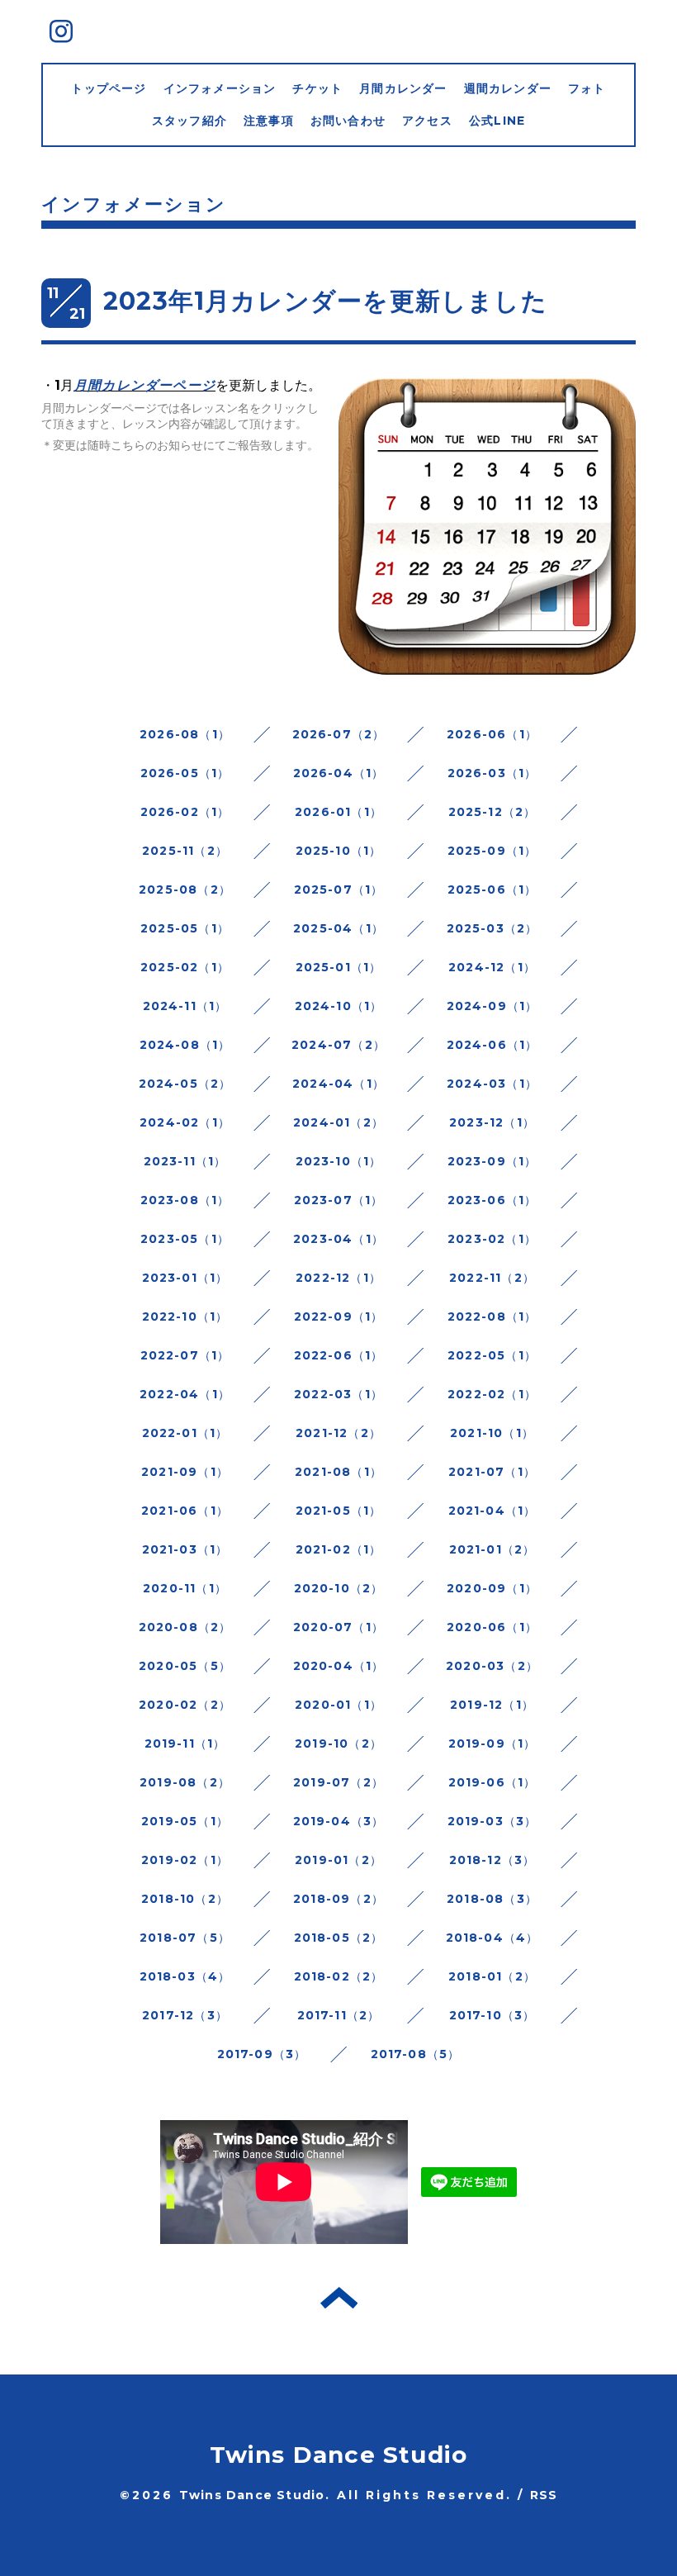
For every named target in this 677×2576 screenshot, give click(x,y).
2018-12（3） (492, 1860)
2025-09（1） (492, 851)
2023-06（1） (492, 1200)
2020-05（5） (185, 1666)
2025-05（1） (185, 928)
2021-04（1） (492, 1511)
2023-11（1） (185, 1161)
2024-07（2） (338, 1045)
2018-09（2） (338, 1899)
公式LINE (497, 121)
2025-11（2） (185, 851)
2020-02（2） (185, 1705)
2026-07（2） (339, 734)
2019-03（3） (492, 1821)
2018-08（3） (492, 1899)
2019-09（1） (492, 1743)
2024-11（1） (185, 1006)
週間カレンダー (508, 88)
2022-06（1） (339, 1355)
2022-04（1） (185, 1394)
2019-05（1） (185, 1821)
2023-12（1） (492, 1122)
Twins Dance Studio (339, 2455)
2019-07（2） (338, 1782)
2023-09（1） (492, 1161)
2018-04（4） (492, 1938)
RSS (544, 2495)
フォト (587, 88)
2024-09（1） (492, 1006)
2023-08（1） (185, 1200)
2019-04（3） (339, 1821)
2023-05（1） (185, 1239)
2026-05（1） (185, 773)
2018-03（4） (185, 1976)
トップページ (109, 88)
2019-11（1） (185, 1743)
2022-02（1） (492, 1394)
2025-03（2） (492, 928)
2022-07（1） (185, 1355)
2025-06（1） (492, 890)
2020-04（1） (339, 1666)
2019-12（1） (492, 1705)
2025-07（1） (339, 890)
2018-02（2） (339, 1976)
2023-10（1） (339, 1161)
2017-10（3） (492, 2015)
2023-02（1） (492, 1239)
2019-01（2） (338, 1860)
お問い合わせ (348, 121)
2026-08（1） (185, 734)
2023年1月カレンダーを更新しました (325, 301)
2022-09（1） (339, 1316)
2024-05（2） (185, 1084)
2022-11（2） (492, 1278)
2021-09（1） (185, 1472)
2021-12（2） (338, 1433)
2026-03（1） (492, 773)
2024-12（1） (492, 967)
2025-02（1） (185, 967)
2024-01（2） (338, 1122)
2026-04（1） (339, 773)
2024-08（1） (185, 1045)
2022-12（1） (338, 1278)
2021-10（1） (492, 1433)
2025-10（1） (339, 851)
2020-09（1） (492, 1588)
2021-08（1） (338, 1472)
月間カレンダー (403, 88)
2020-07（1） (338, 1627)
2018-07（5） (185, 1938)
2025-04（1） (338, 928)
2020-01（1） (338, 1705)
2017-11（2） (339, 2015)
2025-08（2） (185, 890)
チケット (317, 88)
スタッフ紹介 (189, 121)
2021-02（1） (339, 1549)
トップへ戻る (339, 2298)
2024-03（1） (492, 1084)
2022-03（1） (338, 1394)
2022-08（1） (492, 1316)
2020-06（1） (492, 1627)
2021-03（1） (185, 1549)
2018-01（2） (492, 1976)
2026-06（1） (492, 734)
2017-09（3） (262, 2054)
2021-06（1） (185, 1511)
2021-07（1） (492, 1472)
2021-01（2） (492, 1549)
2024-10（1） (339, 1006)
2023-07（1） (339, 1200)
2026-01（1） (338, 812)
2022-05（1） (492, 1355)
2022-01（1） (185, 1433)
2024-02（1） (185, 1122)
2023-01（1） (185, 1278)
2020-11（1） (185, 1588)
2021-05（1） (339, 1511)
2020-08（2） (185, 1627)
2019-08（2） (185, 1782)
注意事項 (269, 121)
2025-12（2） (492, 812)
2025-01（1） (339, 967)
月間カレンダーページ (144, 385)
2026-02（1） (185, 812)
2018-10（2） (185, 1899)
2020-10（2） (339, 1588)
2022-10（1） (185, 1316)
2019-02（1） (185, 1860)
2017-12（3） (185, 2015)
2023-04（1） (338, 1239)
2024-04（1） (338, 1084)
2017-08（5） (416, 2054)
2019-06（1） (492, 1782)
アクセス (427, 121)
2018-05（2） (339, 1938)
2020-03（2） (492, 1666)
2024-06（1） (492, 1045)
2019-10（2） (338, 1743)
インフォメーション (220, 88)
